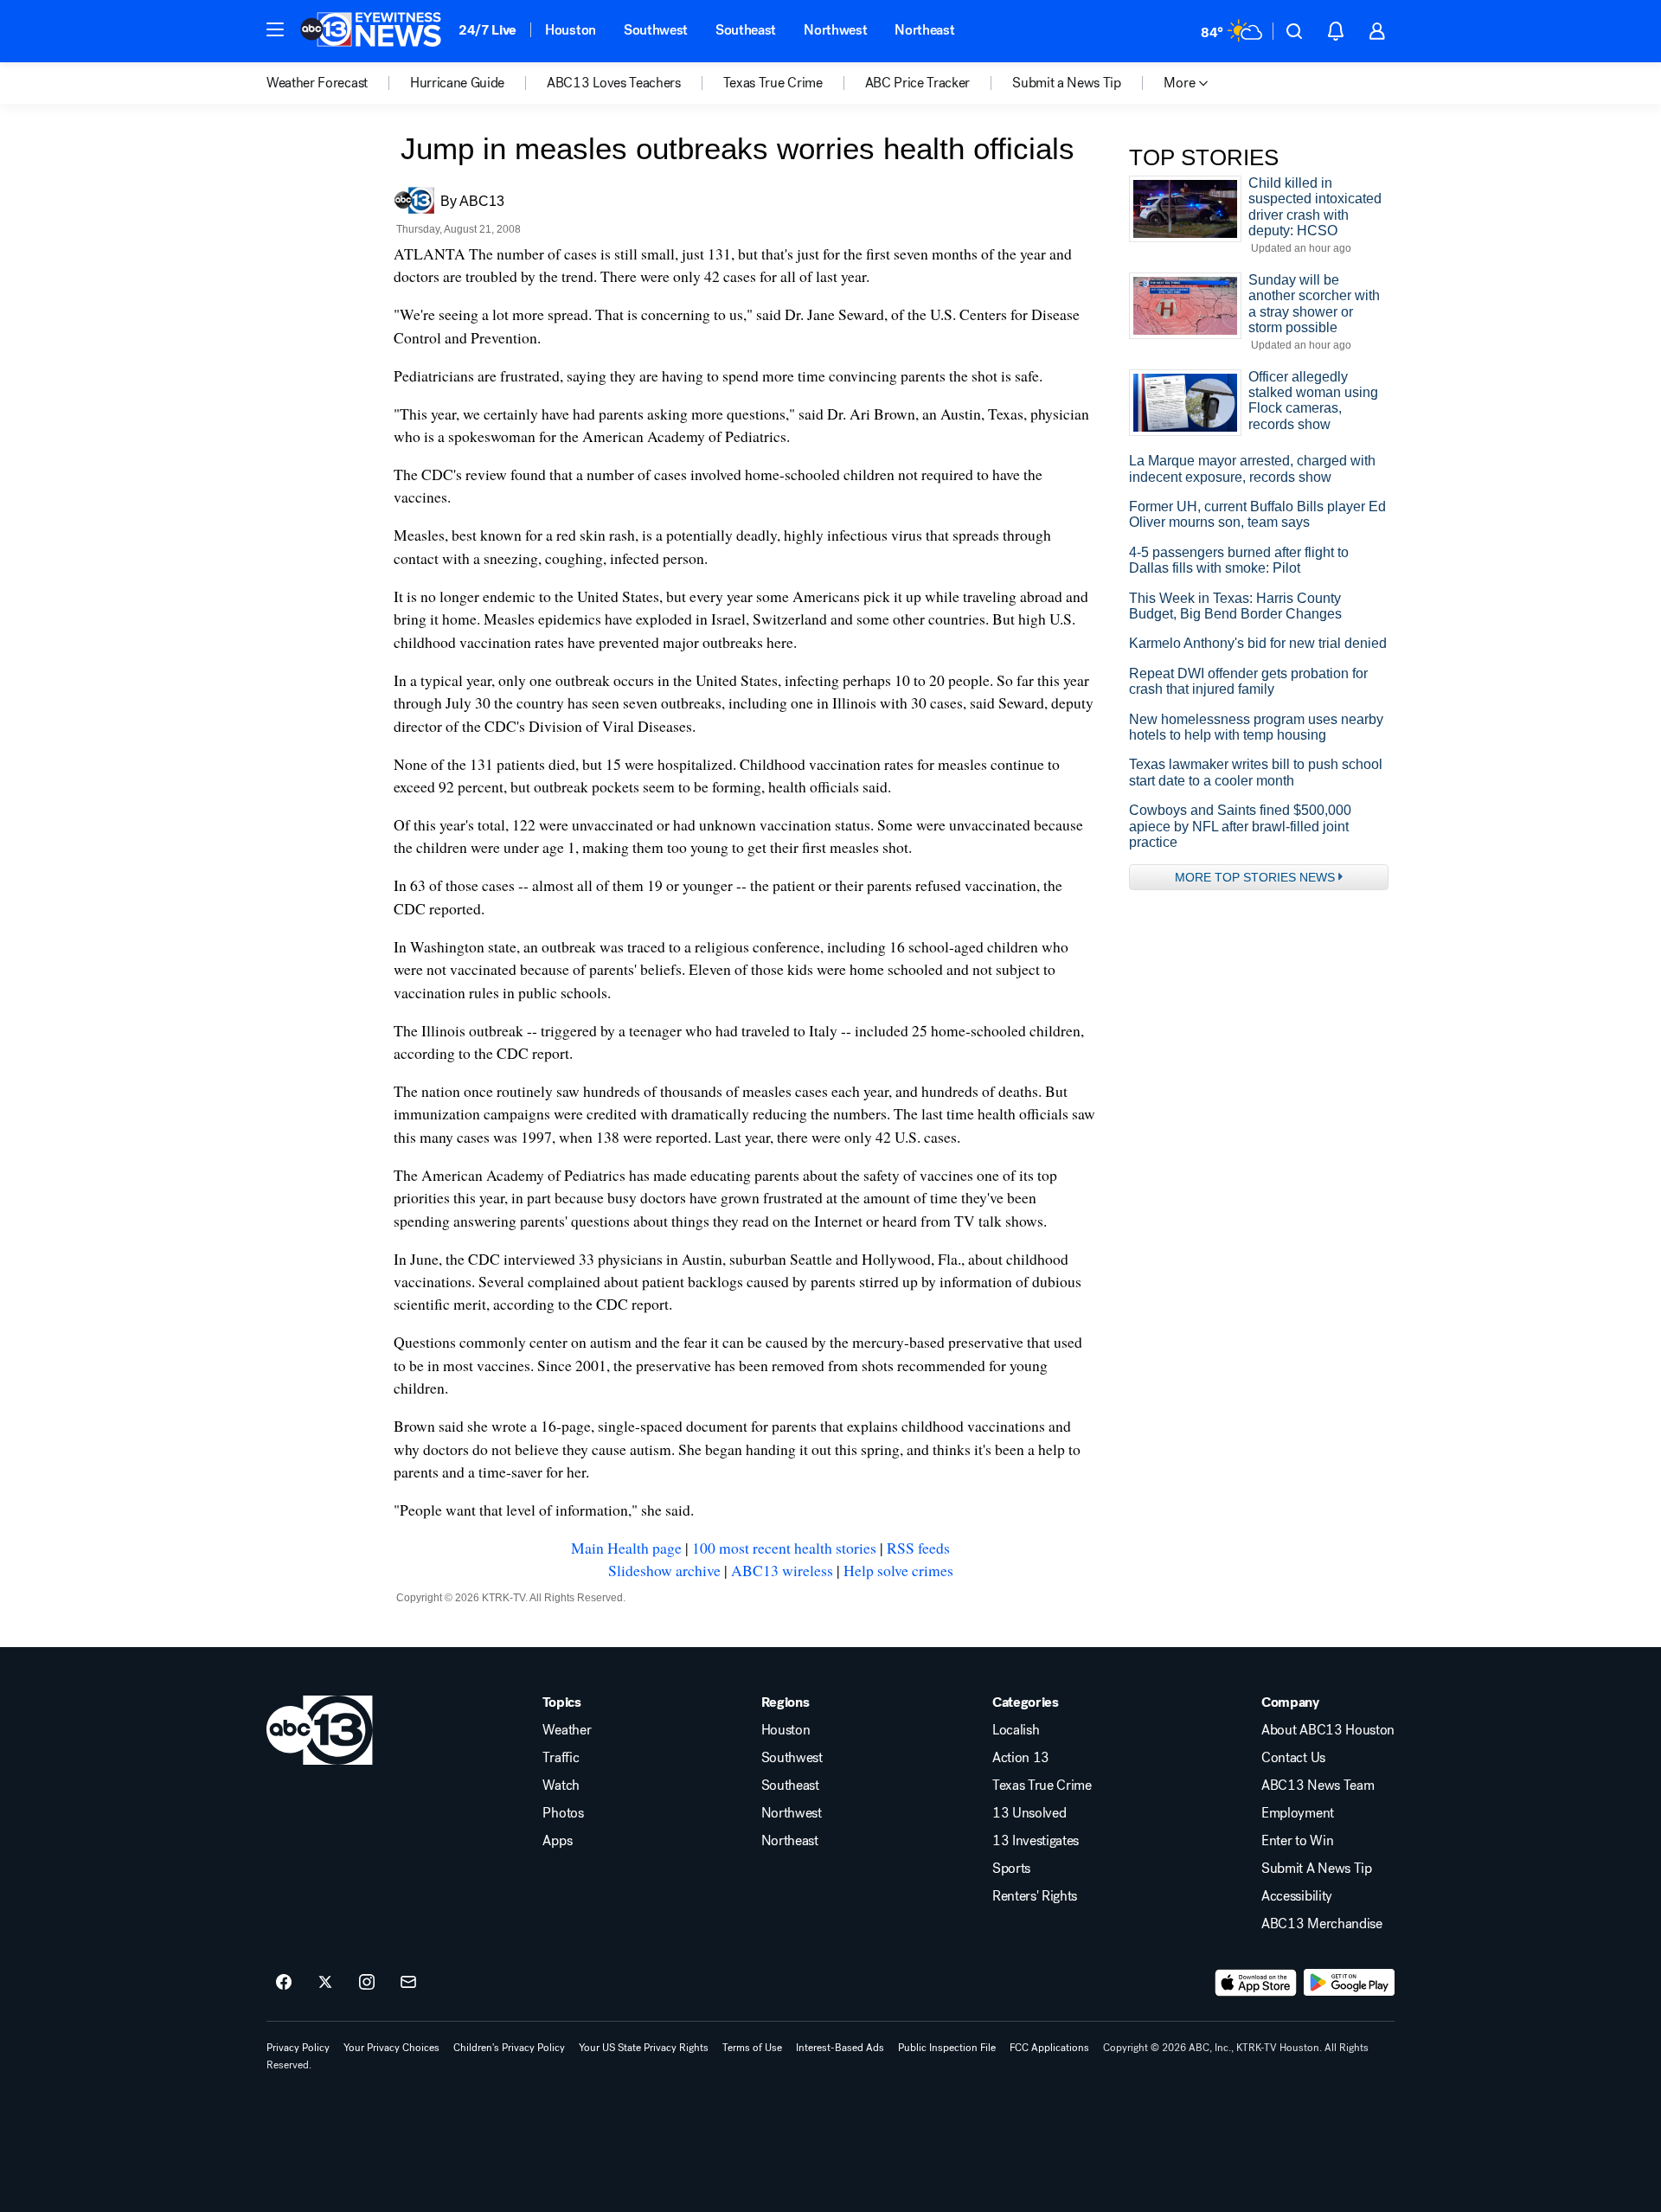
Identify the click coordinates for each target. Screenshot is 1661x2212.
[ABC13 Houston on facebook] (284, 1983)
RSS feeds (918, 1548)
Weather (567, 1730)
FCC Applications (1049, 2048)
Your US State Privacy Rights (644, 2048)
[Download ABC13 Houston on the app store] (1256, 1983)
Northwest (835, 30)
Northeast (924, 30)
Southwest (656, 30)
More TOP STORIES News (1255, 877)
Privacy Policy (298, 2048)
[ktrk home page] (320, 1730)
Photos (563, 1813)
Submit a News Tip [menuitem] (1067, 83)
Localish (1016, 1730)
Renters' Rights (1035, 1896)
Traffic (561, 1758)
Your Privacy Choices (391, 2048)
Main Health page (626, 1548)
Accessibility (1297, 1896)
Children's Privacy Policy (509, 2048)
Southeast (746, 30)
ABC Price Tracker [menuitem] (918, 83)
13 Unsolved (1029, 1813)
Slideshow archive (664, 1570)
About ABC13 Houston (1328, 1730)
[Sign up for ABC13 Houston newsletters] (408, 1983)
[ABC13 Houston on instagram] (367, 1983)
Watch (561, 1786)
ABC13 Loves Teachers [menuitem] (614, 83)
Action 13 (1021, 1758)
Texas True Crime (1042, 1786)
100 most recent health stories (784, 1548)
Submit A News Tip (1317, 1869)
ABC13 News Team (1318, 1786)
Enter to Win (1297, 1841)
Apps (557, 1841)
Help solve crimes (898, 1570)
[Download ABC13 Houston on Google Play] (1349, 1983)
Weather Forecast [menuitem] (317, 83)
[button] (275, 29)
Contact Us (1293, 1758)
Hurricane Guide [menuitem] (457, 83)
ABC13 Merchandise (1322, 1924)
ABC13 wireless (782, 1570)
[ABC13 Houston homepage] (371, 31)
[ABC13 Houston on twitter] (325, 1983)
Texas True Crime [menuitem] (773, 83)
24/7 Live (487, 30)
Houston (571, 30)
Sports (1011, 1869)
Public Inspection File (947, 2048)
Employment (1298, 1813)
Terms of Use (752, 2048)
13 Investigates (1036, 1841)
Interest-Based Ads (840, 2048)
